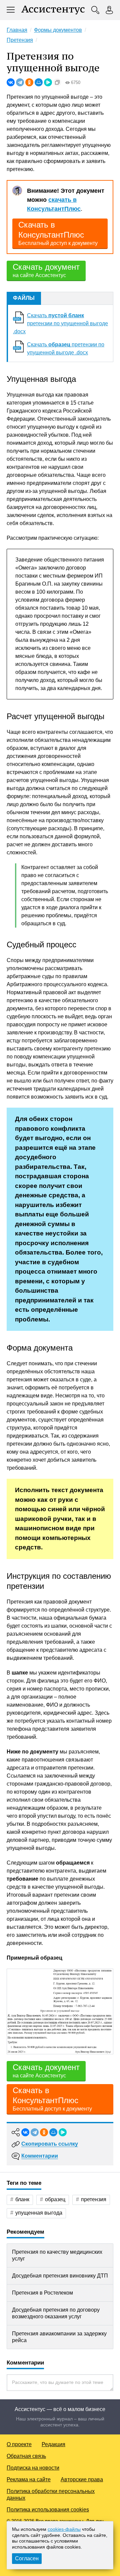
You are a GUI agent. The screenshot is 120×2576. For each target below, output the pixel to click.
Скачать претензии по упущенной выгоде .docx (60, 323)
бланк (22, 2199)
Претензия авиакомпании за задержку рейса (59, 2337)
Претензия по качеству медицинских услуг (57, 2255)
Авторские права (82, 2479)
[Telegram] (20, 82)
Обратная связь (26, 2456)
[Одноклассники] (29, 82)
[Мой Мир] (39, 82)
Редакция (53, 2444)
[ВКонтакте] (11, 82)
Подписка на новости (33, 2468)
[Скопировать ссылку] (57, 82)
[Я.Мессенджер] (48, 82)
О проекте (19, 2444)
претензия (94, 2199)
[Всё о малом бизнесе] (53, 10)
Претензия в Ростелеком (42, 2293)
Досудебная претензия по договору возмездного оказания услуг (56, 2313)
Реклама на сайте (29, 2479)
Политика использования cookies (48, 2510)
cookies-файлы (64, 2529)
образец (55, 2199)
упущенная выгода (39, 2213)
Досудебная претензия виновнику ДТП (60, 2276)
